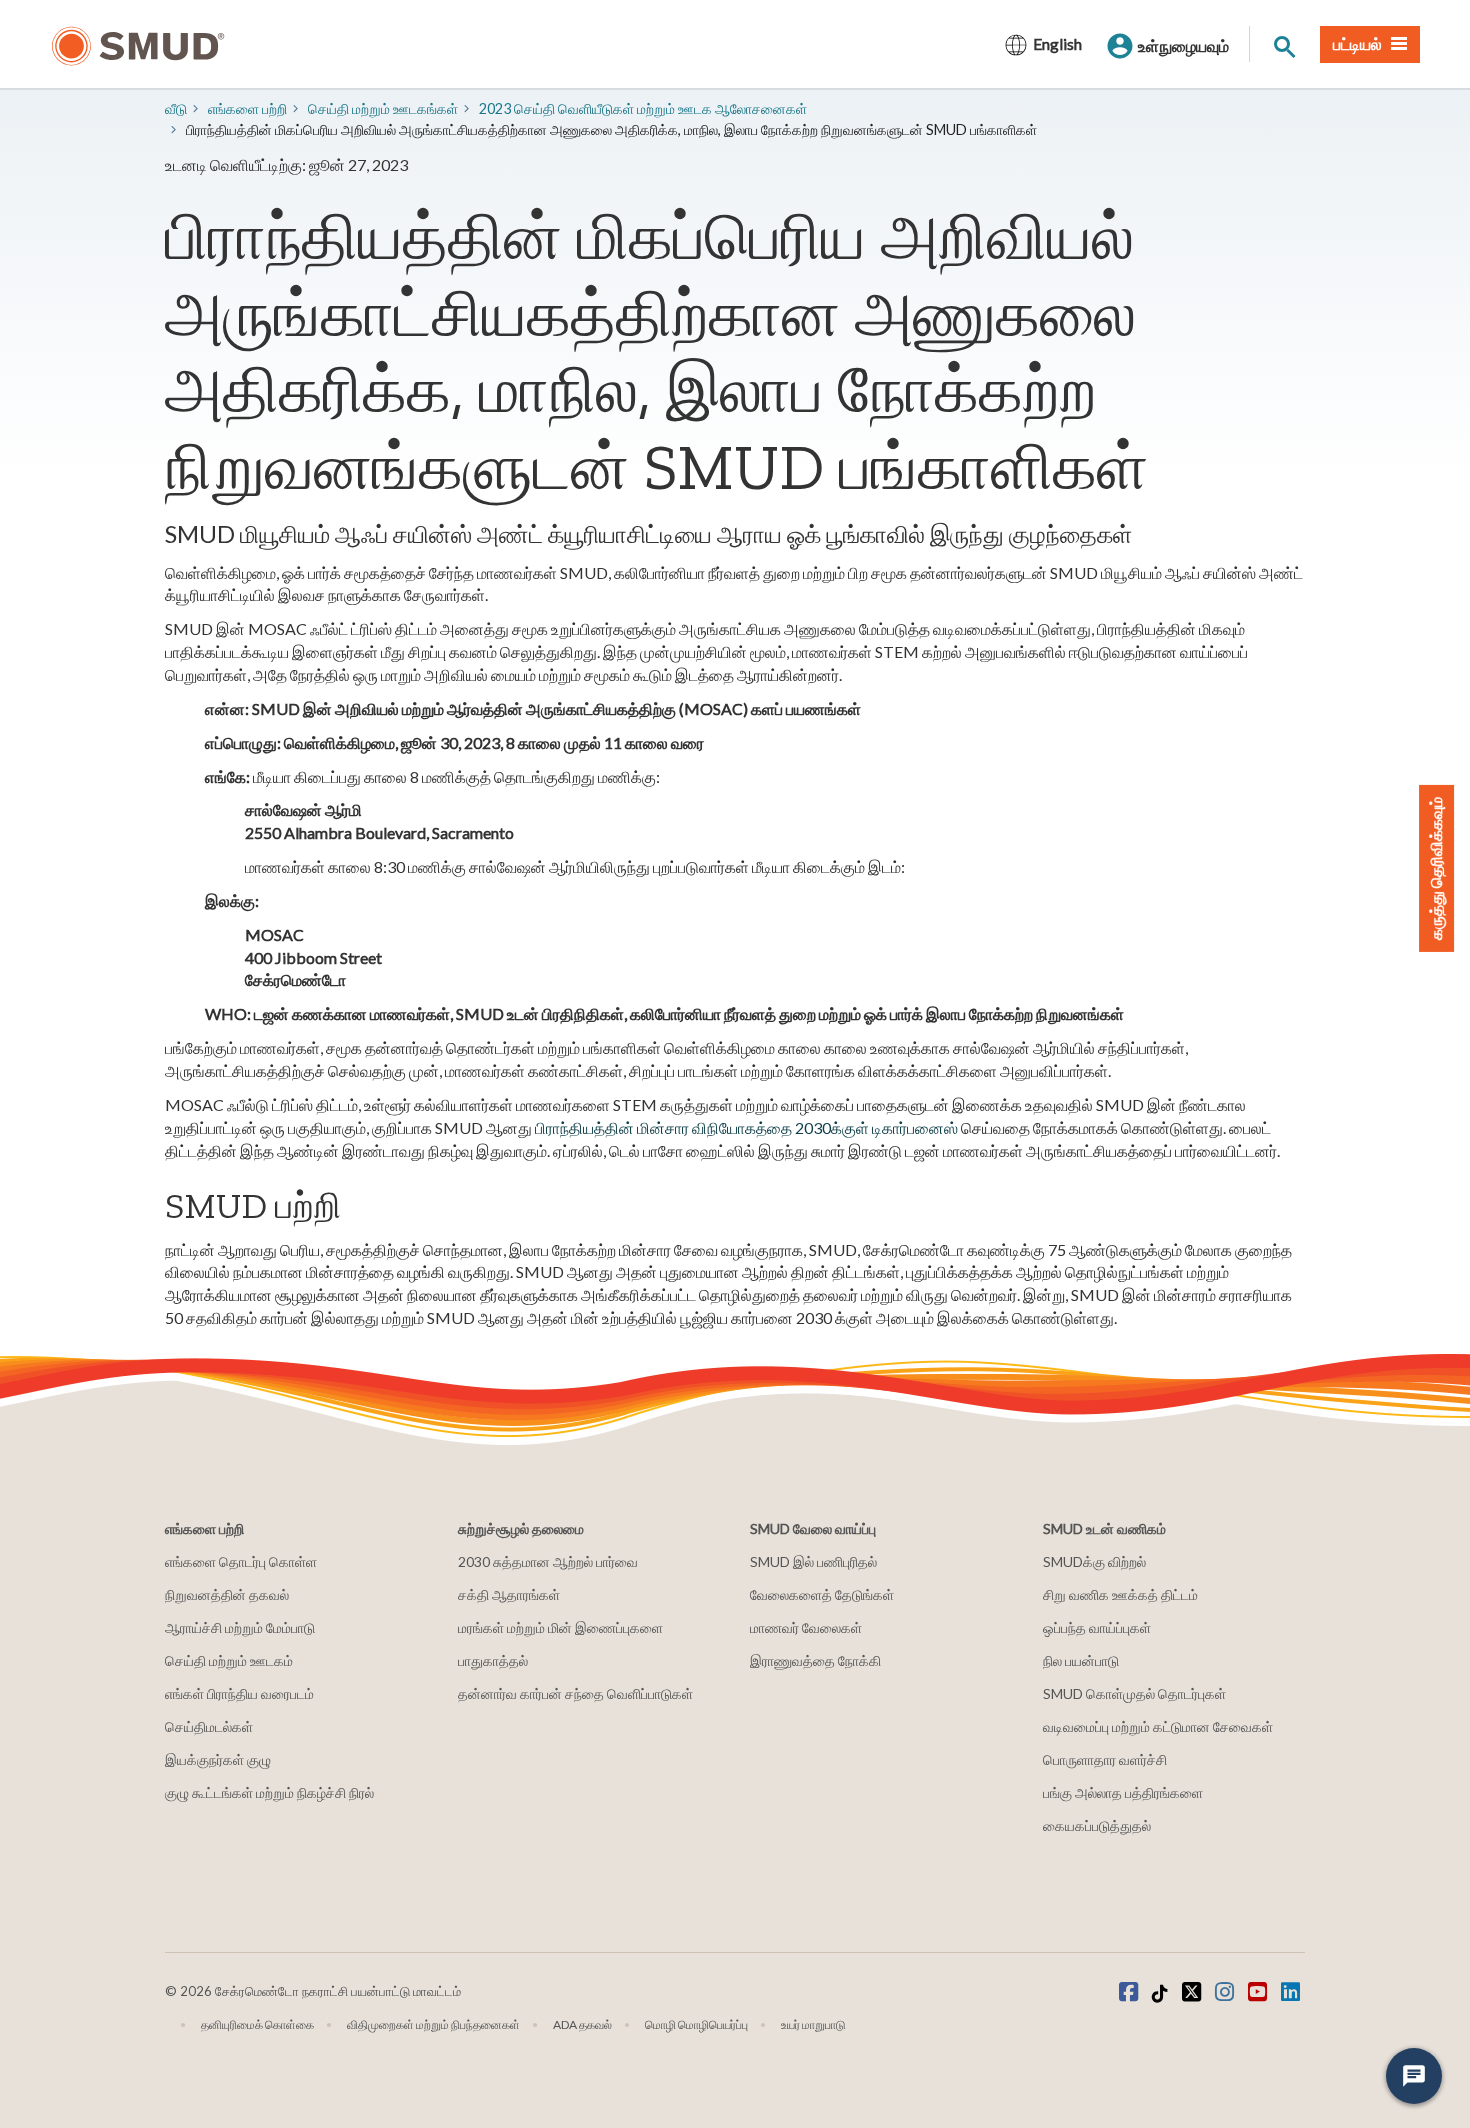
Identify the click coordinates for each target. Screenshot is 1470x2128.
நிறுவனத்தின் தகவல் (227, 1594)
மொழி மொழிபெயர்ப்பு (696, 2024)
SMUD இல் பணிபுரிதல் (813, 1561)
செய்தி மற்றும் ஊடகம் (229, 1660)
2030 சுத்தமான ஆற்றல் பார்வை (548, 1561)
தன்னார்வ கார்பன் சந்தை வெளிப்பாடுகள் (575, 1693)
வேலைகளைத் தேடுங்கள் (822, 1594)
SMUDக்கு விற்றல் (1094, 1561)
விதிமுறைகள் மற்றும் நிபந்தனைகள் (433, 2024)
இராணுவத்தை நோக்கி (815, 1660)
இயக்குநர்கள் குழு (218, 1759)
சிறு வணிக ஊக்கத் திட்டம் (1120, 1594)
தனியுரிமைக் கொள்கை (257, 2024)
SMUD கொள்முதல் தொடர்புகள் (1134, 1693)
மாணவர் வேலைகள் (806, 1627)
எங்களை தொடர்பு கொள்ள (241, 1561)
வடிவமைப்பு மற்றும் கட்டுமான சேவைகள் (1158, 1726)
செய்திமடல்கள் (209, 1726)
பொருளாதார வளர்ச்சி (1105, 1759)
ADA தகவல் (582, 2024)
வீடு (176, 108)
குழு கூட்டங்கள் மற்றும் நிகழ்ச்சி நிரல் (269, 1792)
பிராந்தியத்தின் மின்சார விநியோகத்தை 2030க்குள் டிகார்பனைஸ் (746, 1127)
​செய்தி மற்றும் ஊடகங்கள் (383, 108)
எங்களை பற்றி (247, 108)
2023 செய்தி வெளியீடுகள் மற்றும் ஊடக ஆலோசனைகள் (643, 108)
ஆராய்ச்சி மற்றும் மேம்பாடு (240, 1627)
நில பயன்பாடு (1081, 1660)
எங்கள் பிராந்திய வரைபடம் (239, 1693)
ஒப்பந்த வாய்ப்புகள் (1097, 1627)
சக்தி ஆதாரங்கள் (509, 1594)
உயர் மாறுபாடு (813, 2024)
